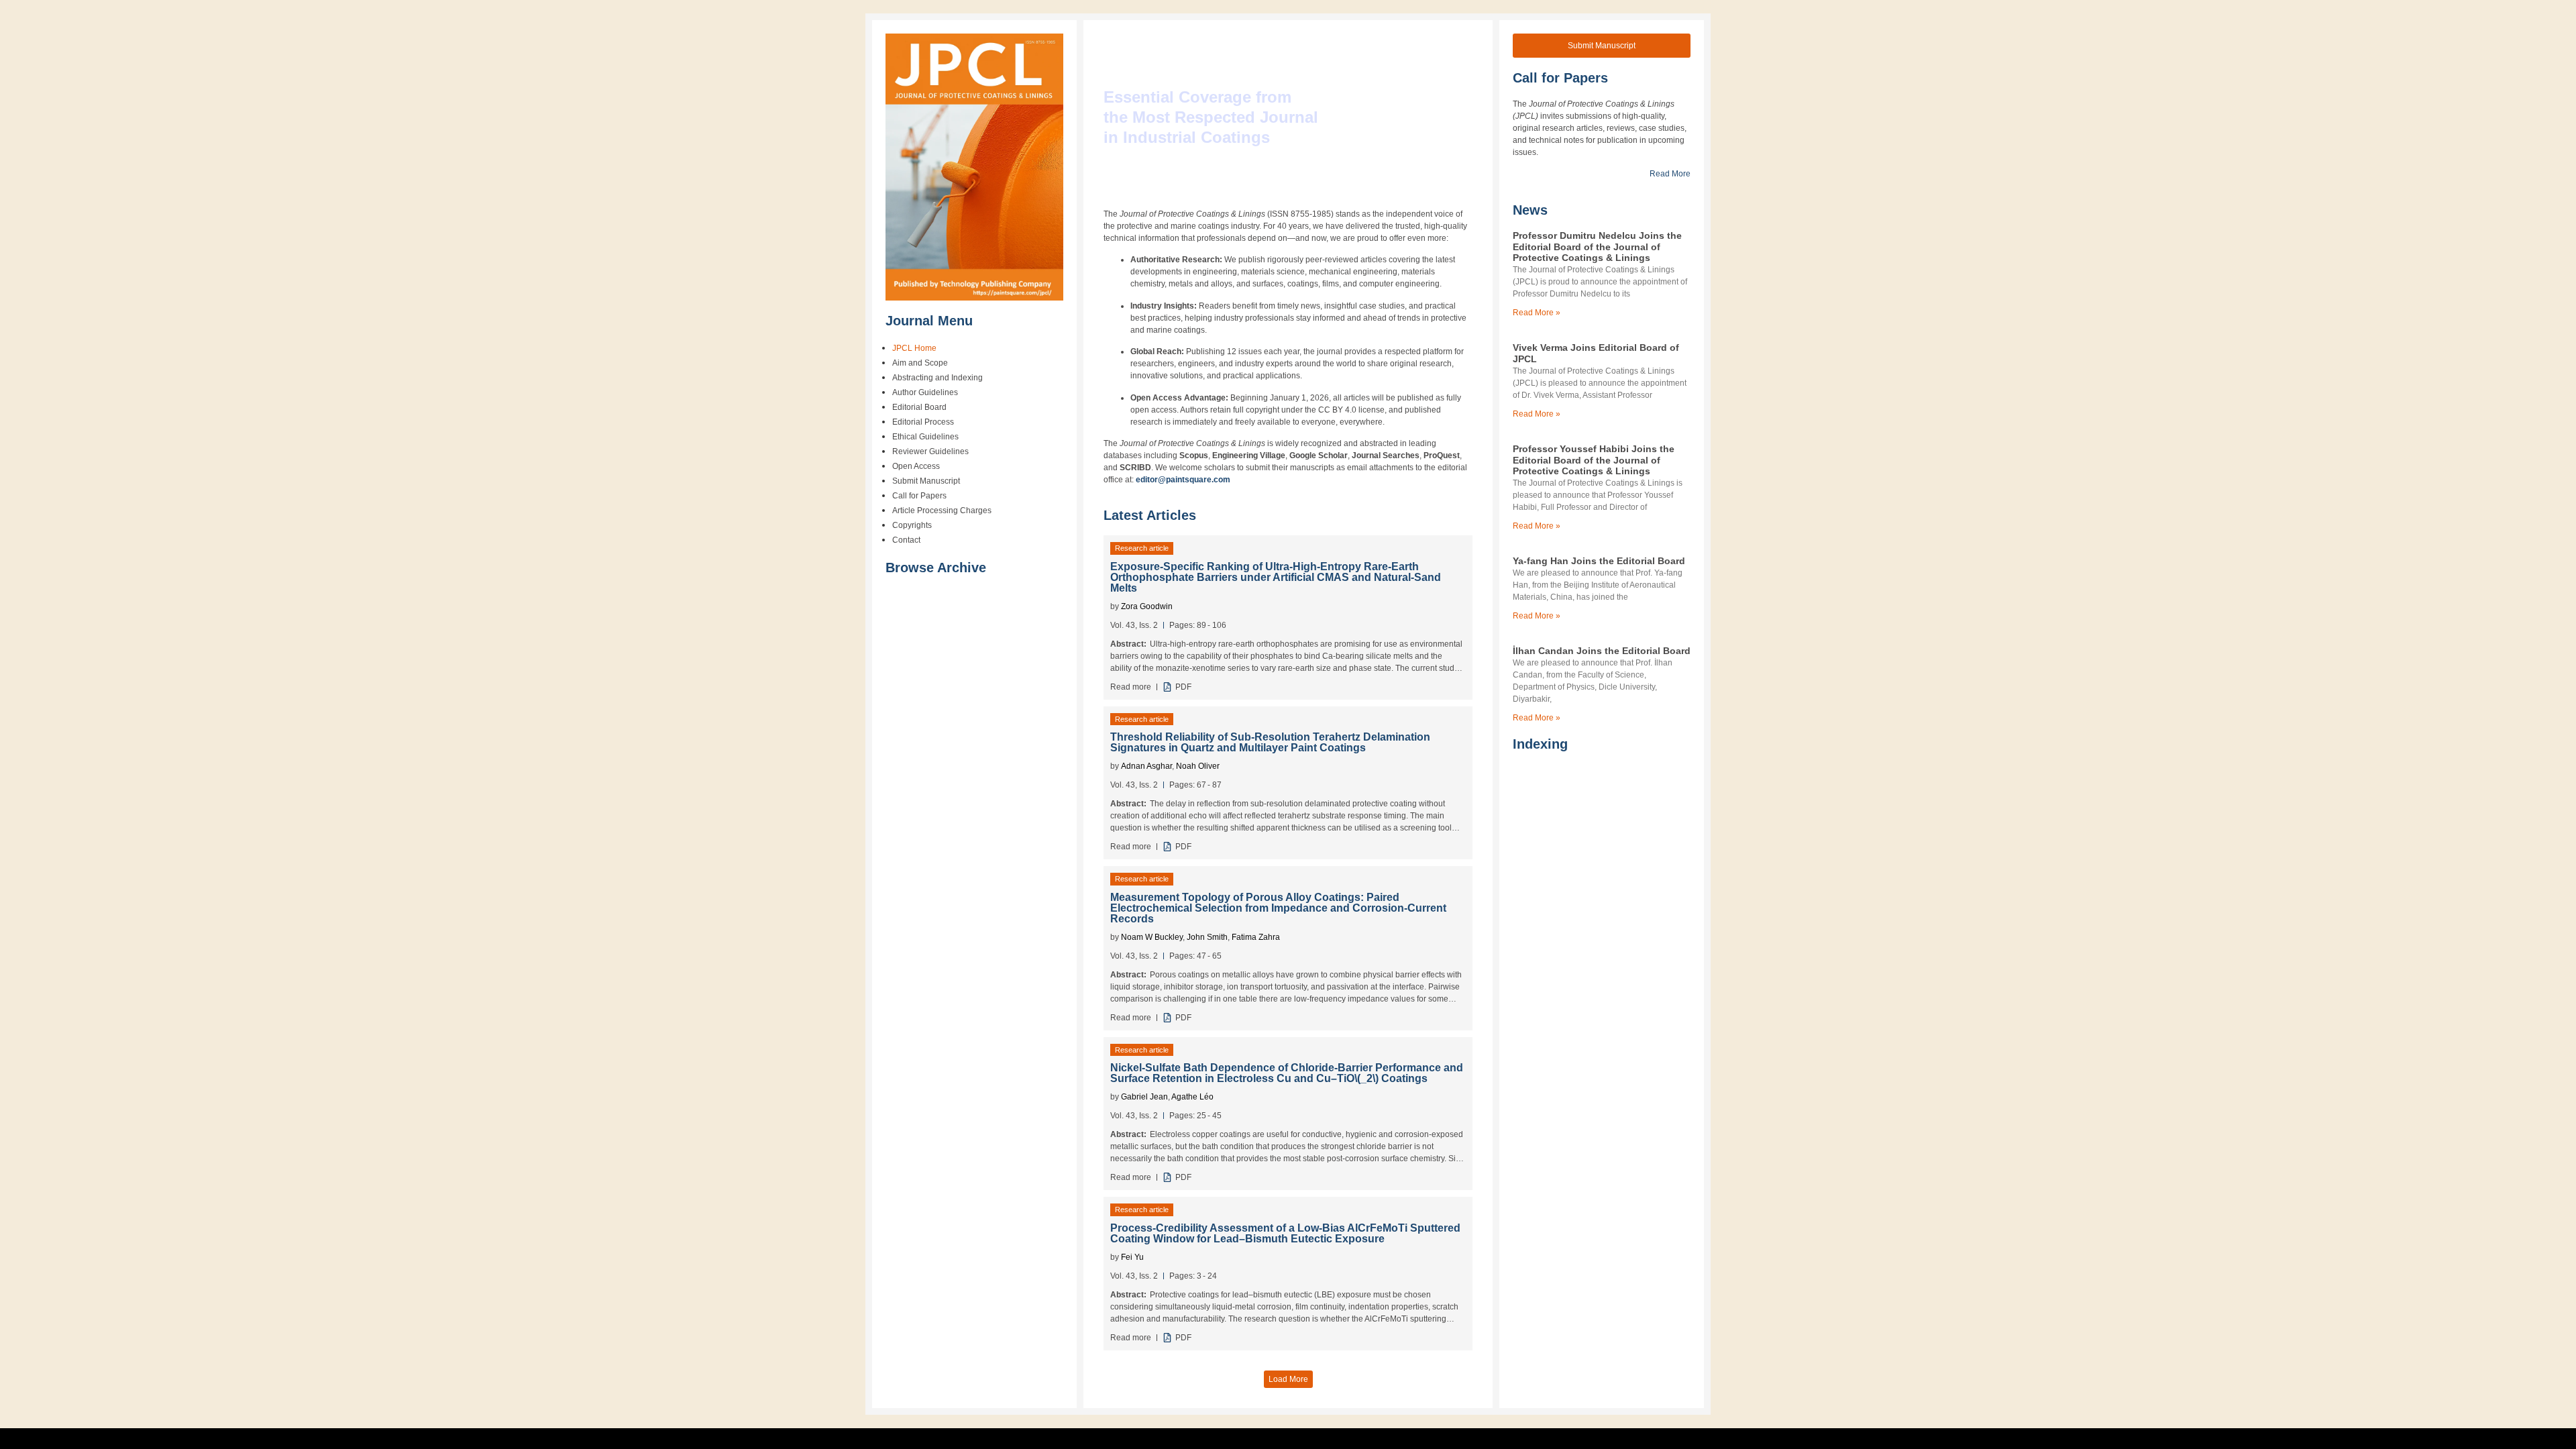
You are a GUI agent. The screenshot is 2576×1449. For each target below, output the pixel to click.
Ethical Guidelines (925, 437)
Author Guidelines (925, 392)
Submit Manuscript (926, 481)
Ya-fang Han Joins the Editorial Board (1599, 561)
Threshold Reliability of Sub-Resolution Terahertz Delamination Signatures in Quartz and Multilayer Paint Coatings (1270, 742)
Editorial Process (923, 422)
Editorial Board (919, 407)
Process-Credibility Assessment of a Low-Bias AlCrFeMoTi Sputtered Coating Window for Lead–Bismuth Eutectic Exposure (1285, 1234)
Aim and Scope (920, 363)
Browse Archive (936, 568)
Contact (906, 540)
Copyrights (912, 525)
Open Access (916, 466)
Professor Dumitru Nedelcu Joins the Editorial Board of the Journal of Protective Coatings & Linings (1597, 247)
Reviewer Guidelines (930, 451)
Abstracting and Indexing (937, 378)
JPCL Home (914, 348)
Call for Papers (919, 496)
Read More (1670, 174)
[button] (1288, 1380)
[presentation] (1357, 1078)
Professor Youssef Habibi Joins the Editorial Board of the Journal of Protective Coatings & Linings (1594, 460)
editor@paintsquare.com (1183, 480)
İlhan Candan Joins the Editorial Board (1602, 651)
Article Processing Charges (942, 511)
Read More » (1537, 313)
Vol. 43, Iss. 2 (1134, 625)
